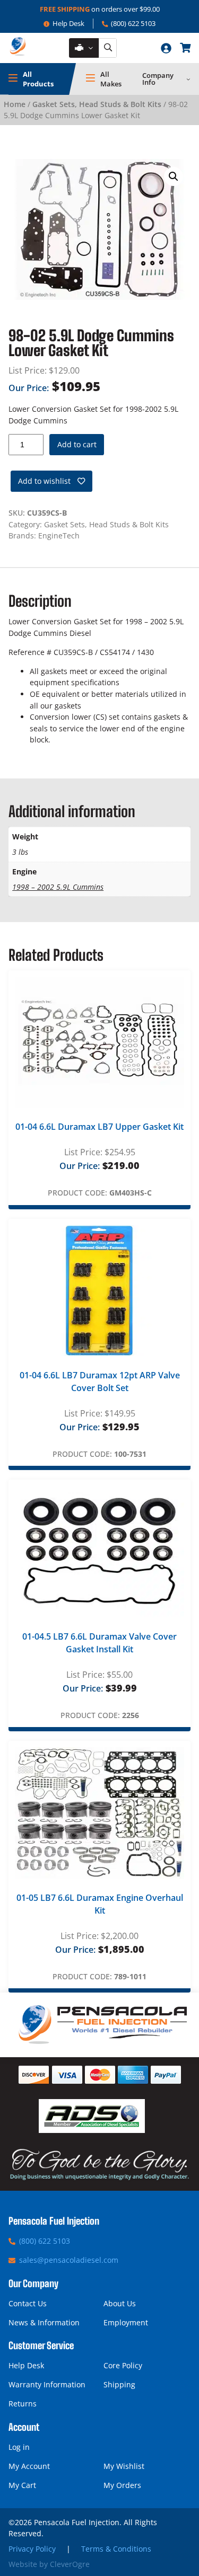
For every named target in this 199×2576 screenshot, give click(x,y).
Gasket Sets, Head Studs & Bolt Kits (97, 104)
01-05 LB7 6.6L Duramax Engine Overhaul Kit (100, 1904)
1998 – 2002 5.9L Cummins (58, 887)
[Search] (108, 48)
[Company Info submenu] (188, 79)
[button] (174, 176)
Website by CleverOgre (49, 2564)
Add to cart (77, 444)
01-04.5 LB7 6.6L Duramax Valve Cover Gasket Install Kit (99, 1643)
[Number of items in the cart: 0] (185, 48)
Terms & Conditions (116, 2549)
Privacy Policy (32, 2549)
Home (15, 104)
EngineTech (59, 535)
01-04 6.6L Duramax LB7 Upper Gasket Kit (99, 1127)
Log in (19, 2447)
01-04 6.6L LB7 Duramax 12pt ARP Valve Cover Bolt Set (100, 1382)
